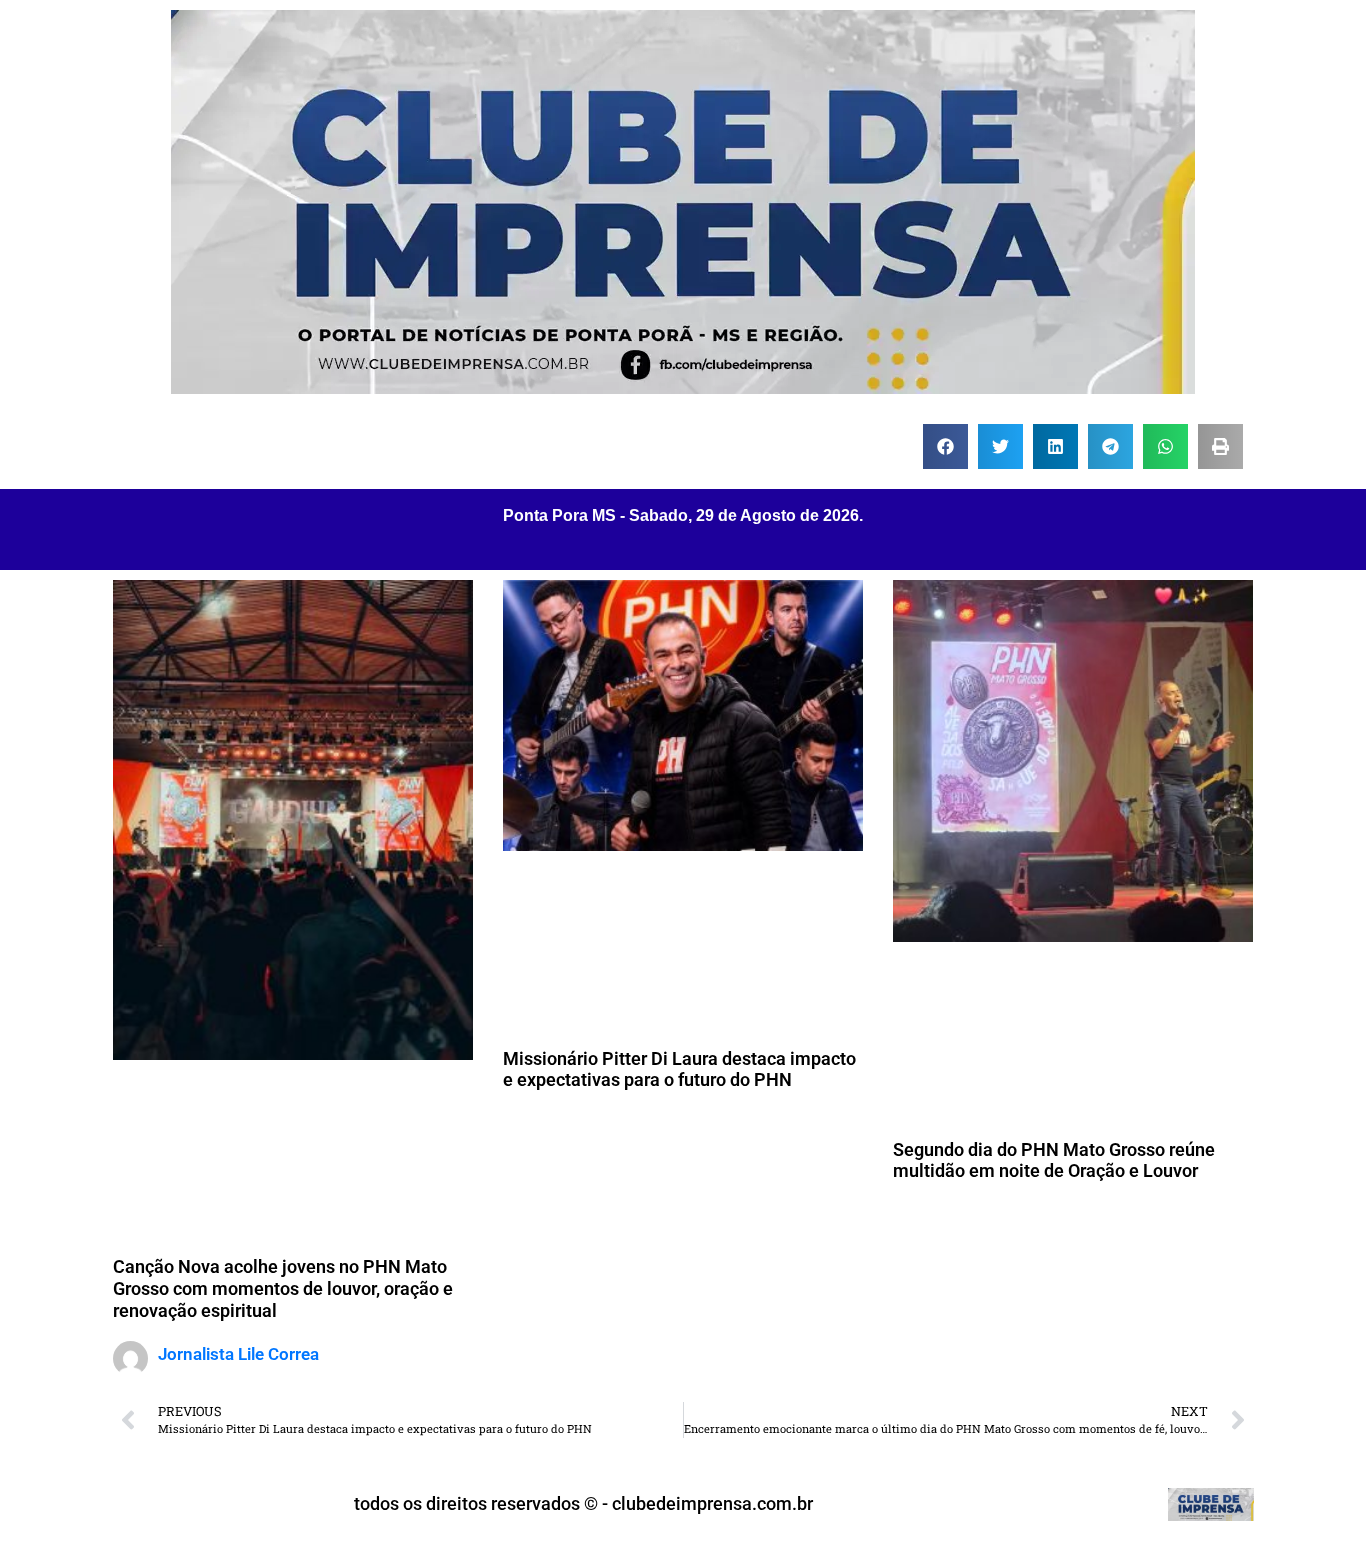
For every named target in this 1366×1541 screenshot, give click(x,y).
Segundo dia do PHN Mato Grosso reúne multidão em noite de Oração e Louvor (1054, 1160)
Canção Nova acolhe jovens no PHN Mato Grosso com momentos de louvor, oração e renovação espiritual (283, 1288)
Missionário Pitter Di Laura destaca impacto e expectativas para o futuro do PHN (679, 1069)
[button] (945, 446)
